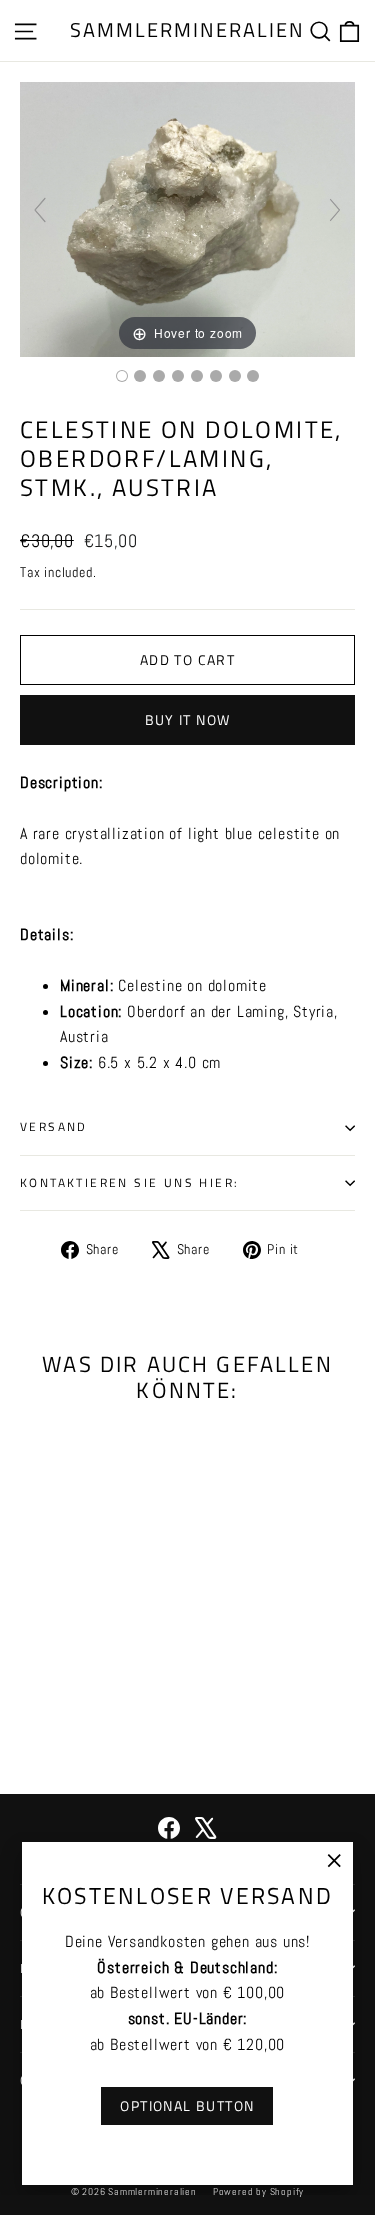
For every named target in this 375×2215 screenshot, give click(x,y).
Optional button (187, 2105)
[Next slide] (335, 210)
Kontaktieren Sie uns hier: (129, 1182)
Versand (54, 1126)
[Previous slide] (40, 210)
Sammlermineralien (187, 29)
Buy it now (188, 719)
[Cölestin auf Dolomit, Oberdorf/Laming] (122, 376)
